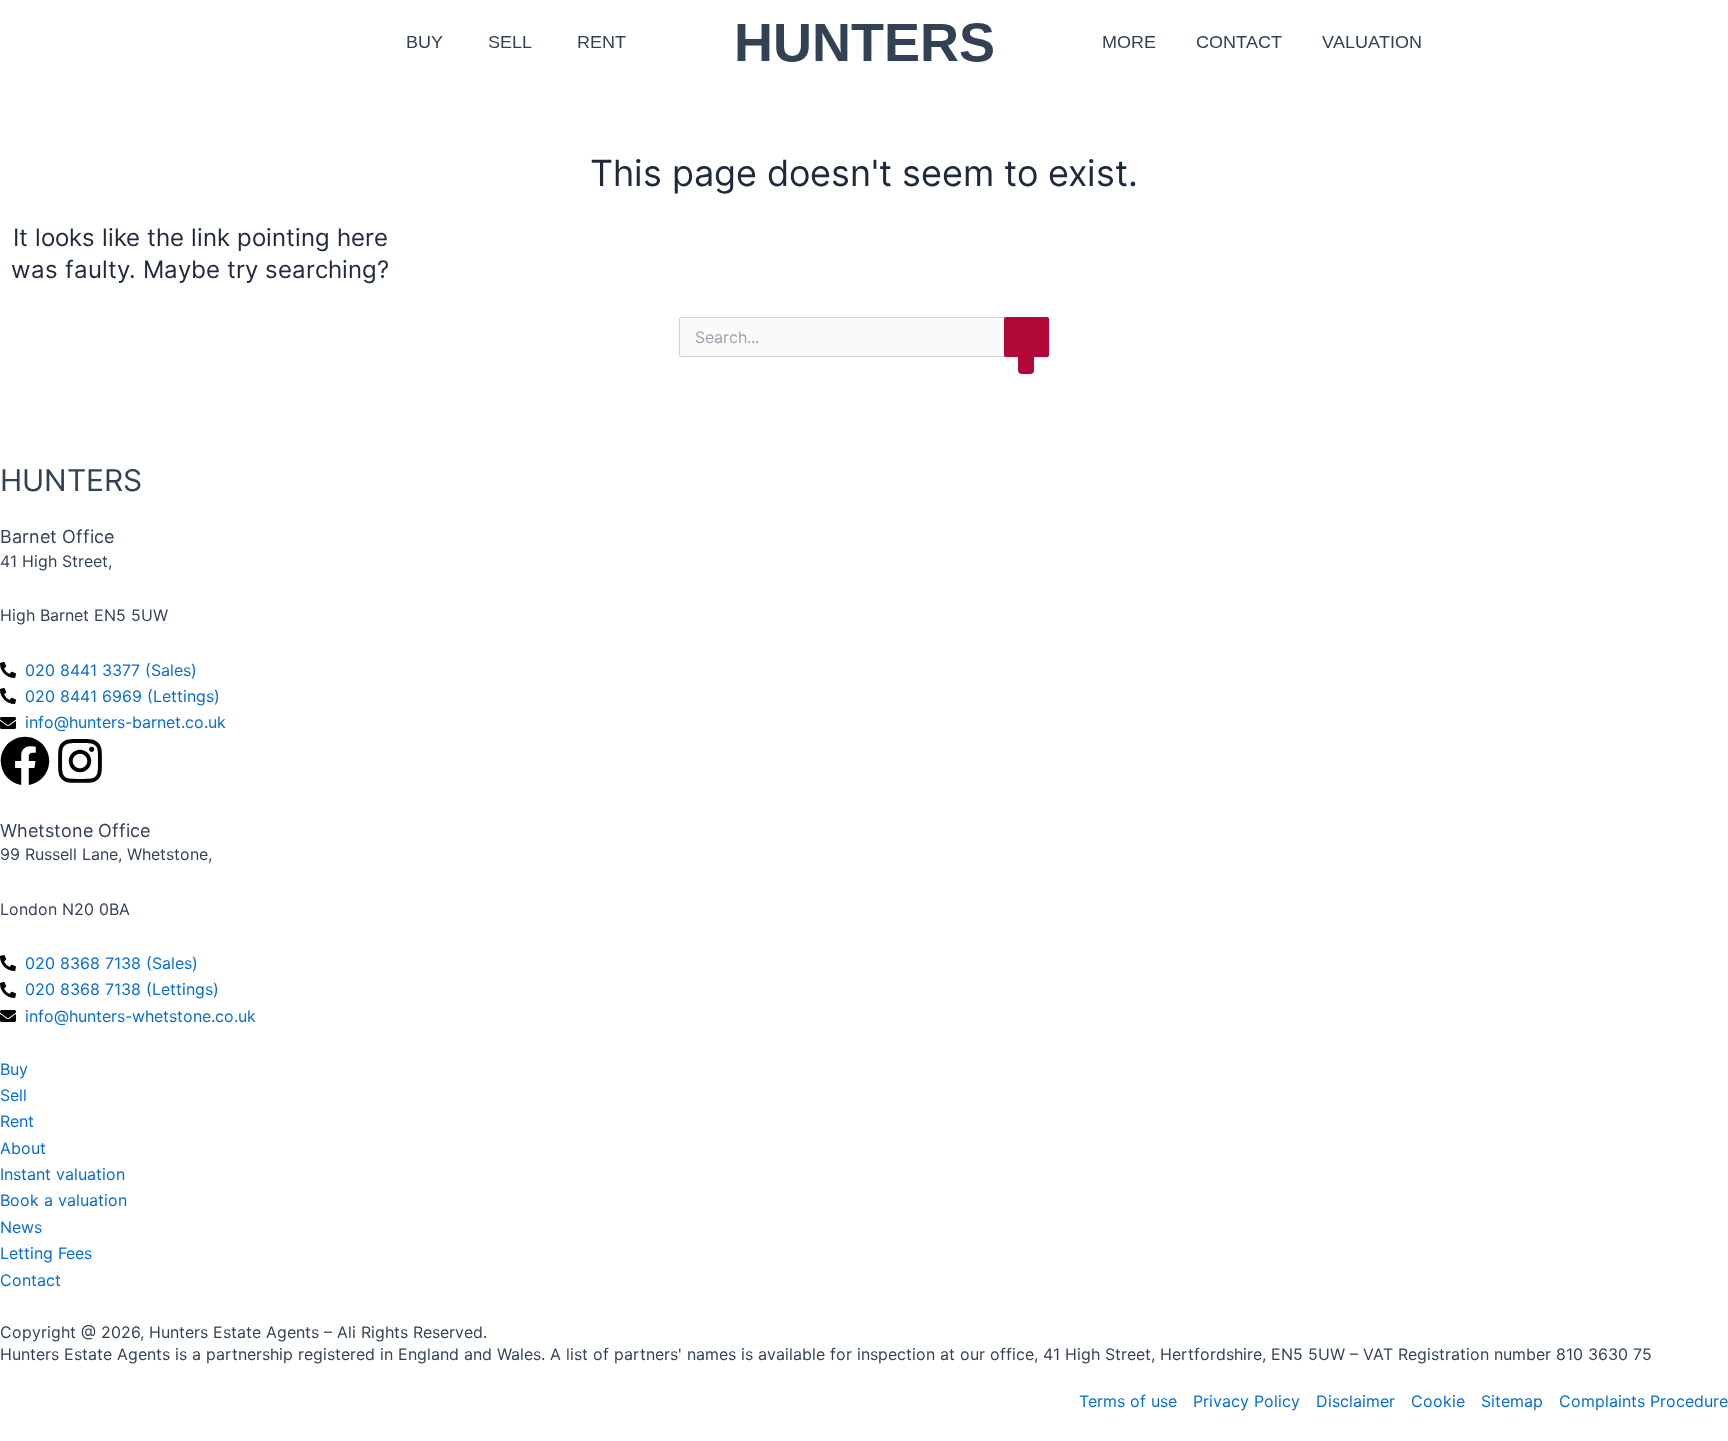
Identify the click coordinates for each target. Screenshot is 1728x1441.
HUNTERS (864, 42)
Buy (424, 42)
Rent (601, 42)
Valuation (1372, 42)
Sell (510, 42)
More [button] (1129, 42)
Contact (1239, 42)
